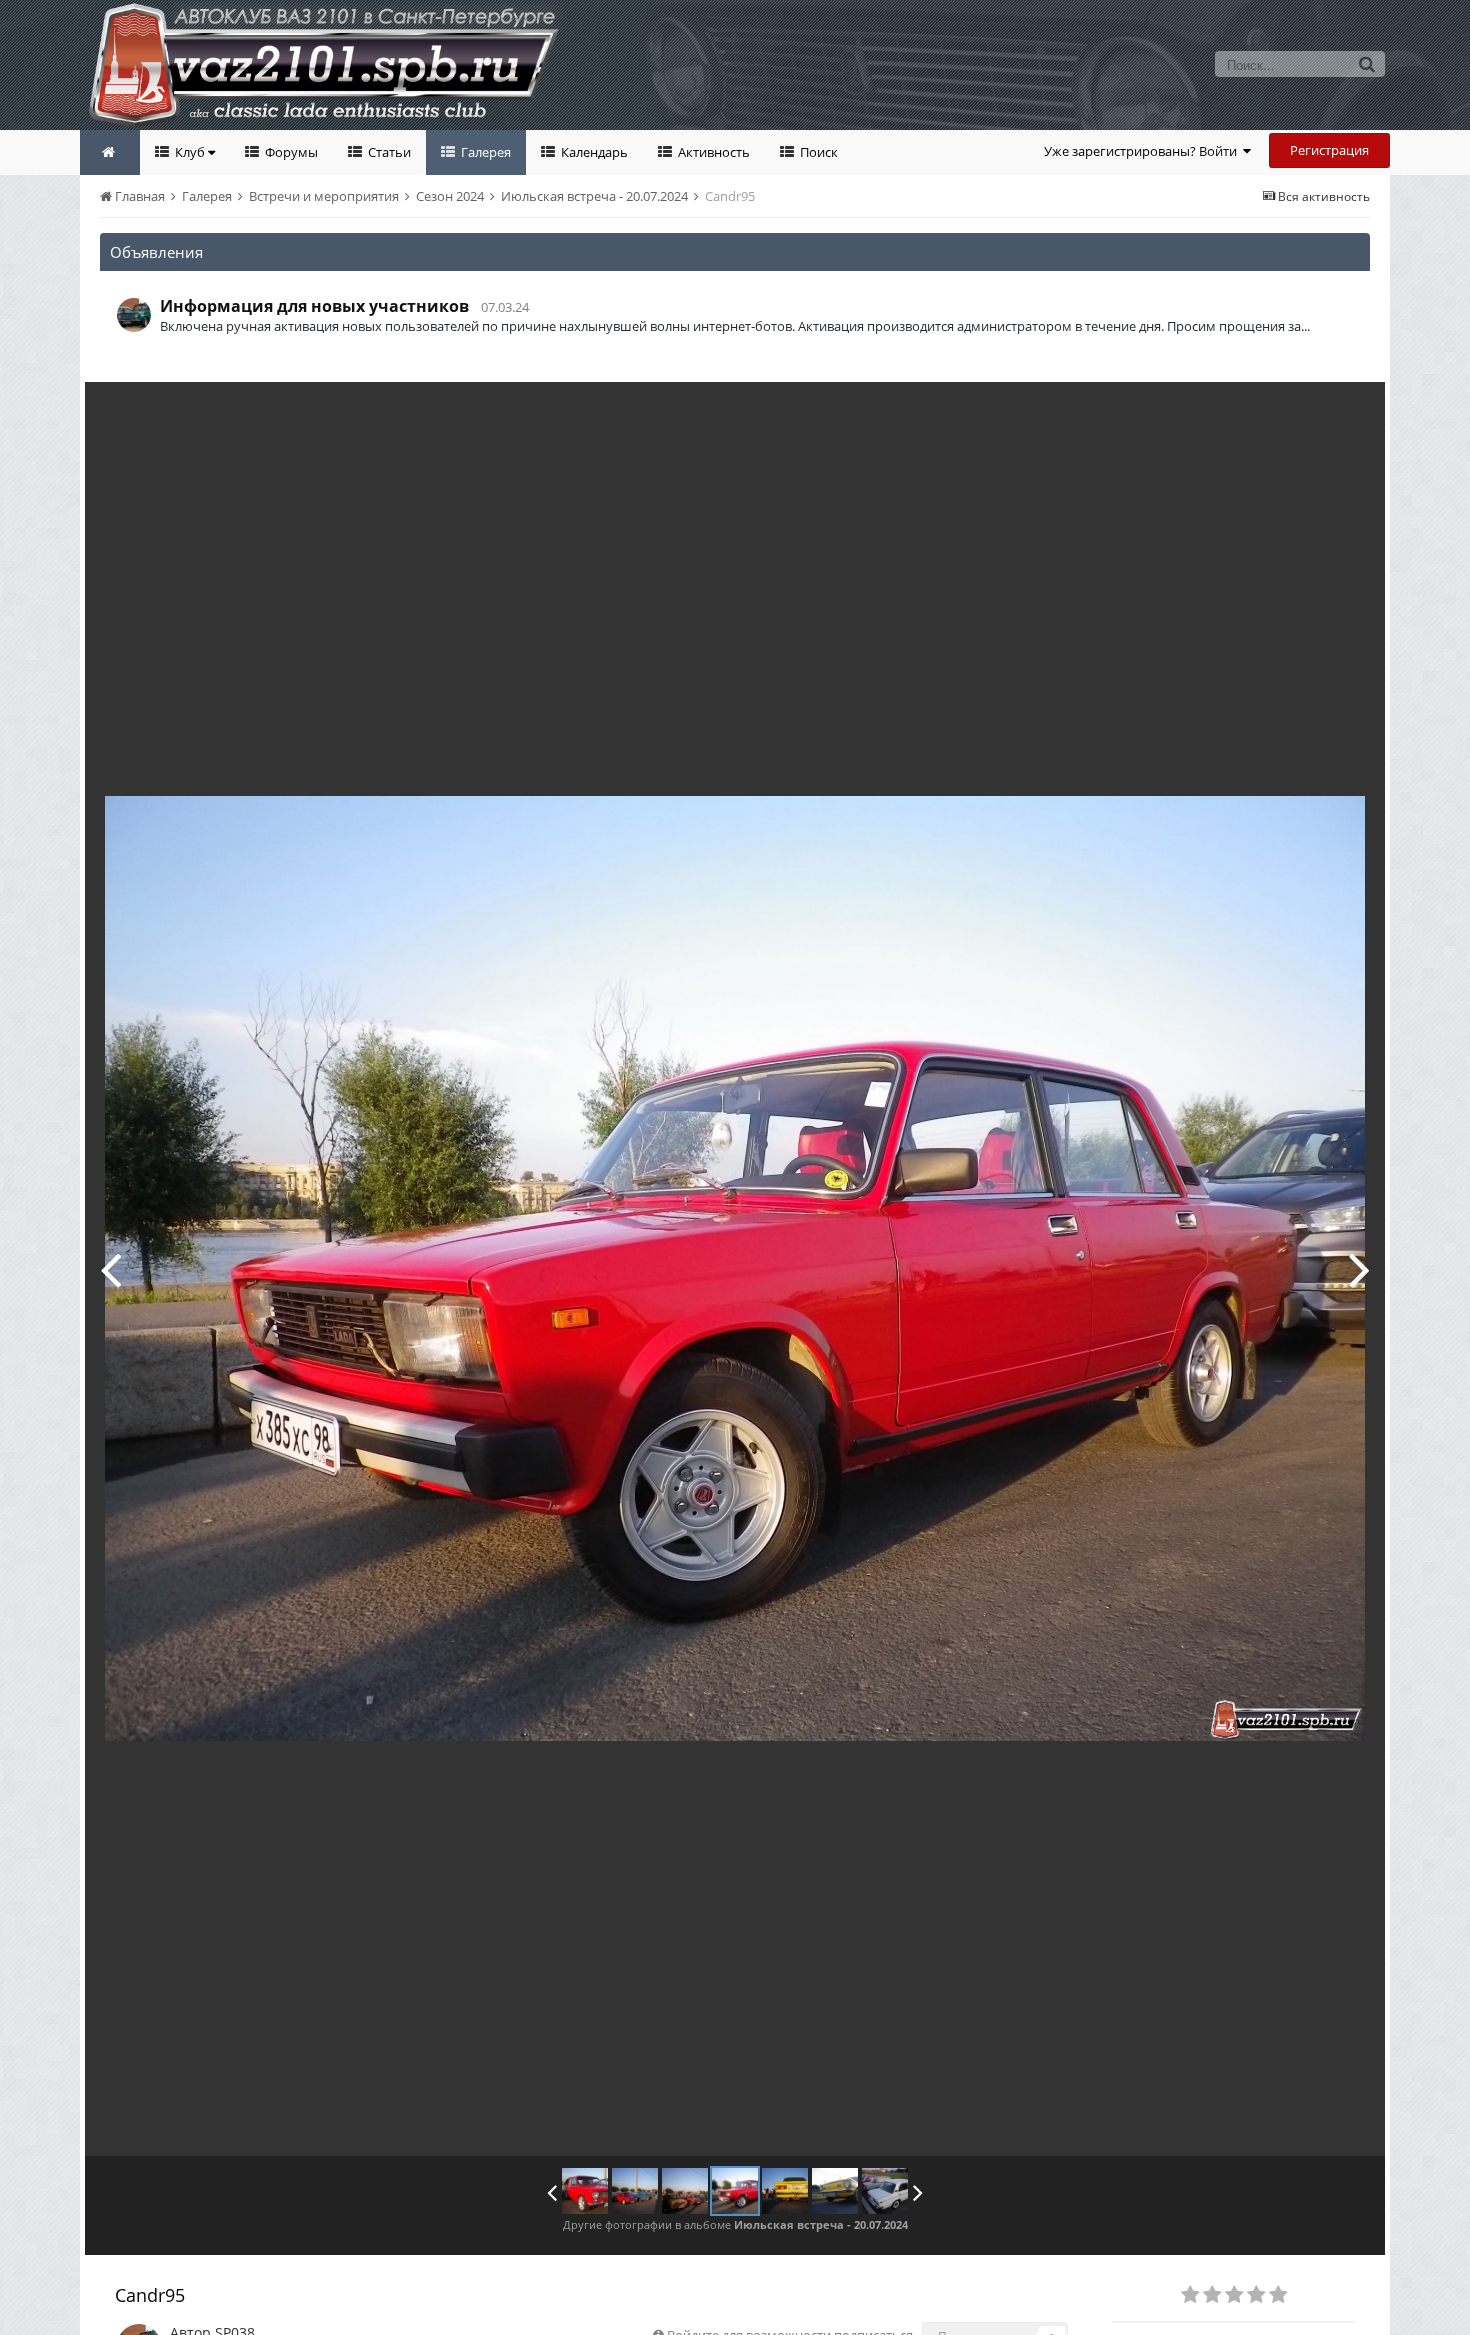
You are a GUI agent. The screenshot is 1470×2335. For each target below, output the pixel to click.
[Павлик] (585, 2191)
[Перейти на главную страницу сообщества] (110, 152)
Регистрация (1329, 150)
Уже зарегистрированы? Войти (1143, 151)
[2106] (885, 2191)
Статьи (388, 152)
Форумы (290, 152)
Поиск (817, 152)
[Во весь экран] (1349, 412)
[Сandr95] (735, 2191)
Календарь (593, 152)
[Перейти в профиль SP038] (134, 315)
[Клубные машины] (635, 2191)
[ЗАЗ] (1359, 1269)
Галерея (484, 152)
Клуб (190, 152)
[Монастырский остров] (110, 1269)
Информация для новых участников (314, 306)
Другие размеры (1255, 411)
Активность (712, 152)
